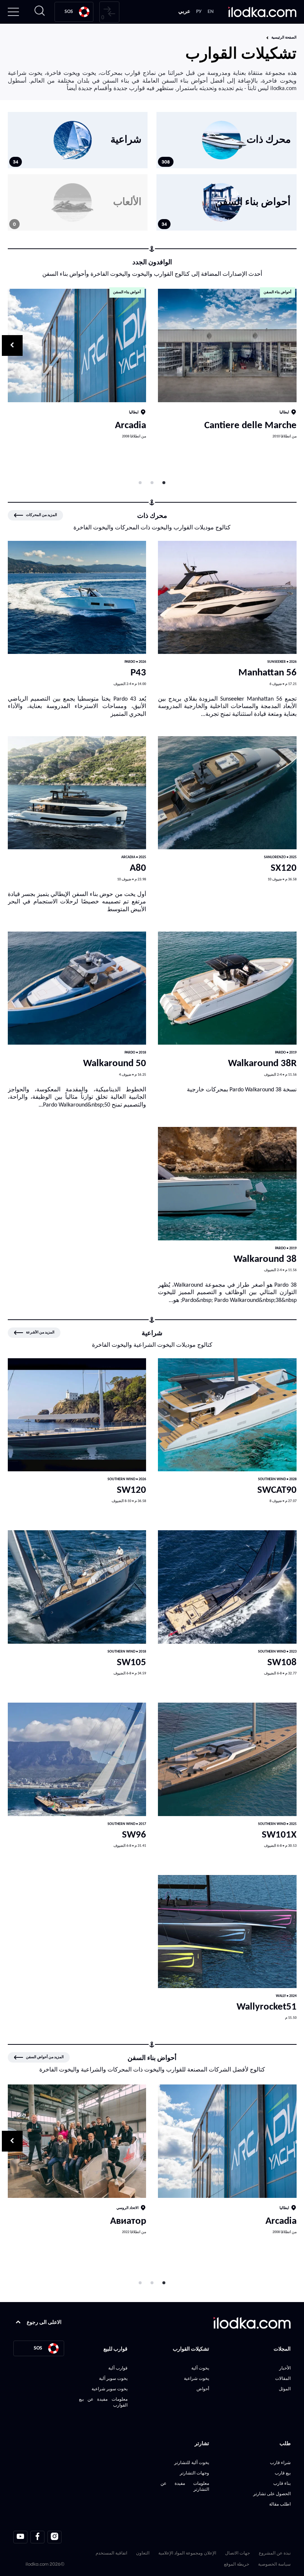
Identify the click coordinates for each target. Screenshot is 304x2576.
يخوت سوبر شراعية (110, 2389)
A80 (138, 868)
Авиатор (128, 2221)
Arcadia (130, 426)
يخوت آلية (200, 2368)
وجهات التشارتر (194, 2473)
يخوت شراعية (196, 2378)
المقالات (283, 2378)
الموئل (285, 2389)
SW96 (134, 1835)
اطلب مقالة (280, 2504)
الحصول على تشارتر (272, 2494)
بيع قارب (283, 2473)
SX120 (284, 868)
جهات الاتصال (237, 2553)
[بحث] (40, 12)
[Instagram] (54, 2537)
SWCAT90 (277, 1490)
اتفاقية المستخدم (111, 2553)
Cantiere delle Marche (250, 426)
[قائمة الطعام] (13, 12)
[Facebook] (37, 2537)
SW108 (282, 1663)
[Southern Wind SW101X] (227, 1759)
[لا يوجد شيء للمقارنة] (109, 12)
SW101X (279, 1835)
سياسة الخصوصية (274, 2564)
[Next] (12, 345)
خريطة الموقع (237, 2564)
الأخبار (285, 2368)
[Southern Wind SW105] (77, 1587)
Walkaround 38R (262, 1064)
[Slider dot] (164, 483)
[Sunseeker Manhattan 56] (227, 598)
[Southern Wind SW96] (77, 1759)
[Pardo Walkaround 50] (77, 988)
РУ (199, 12)
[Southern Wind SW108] (227, 1587)
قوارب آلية (118, 2368)
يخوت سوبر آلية (113, 2378)
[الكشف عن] (227, 345)
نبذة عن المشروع (275, 2553)
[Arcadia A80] (77, 793)
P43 (138, 673)
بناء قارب (282, 2483)
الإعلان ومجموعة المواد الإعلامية (187, 2553)
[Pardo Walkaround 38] (227, 1184)
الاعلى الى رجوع (44, 2323)
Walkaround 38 (265, 1259)
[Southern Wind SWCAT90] (227, 1415)
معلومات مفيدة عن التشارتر (185, 2486)
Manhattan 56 (267, 673)
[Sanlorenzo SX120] (227, 793)
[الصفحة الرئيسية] (262, 12)
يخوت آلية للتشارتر (192, 2462)
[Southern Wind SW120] (77, 1415)
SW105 (131, 1663)
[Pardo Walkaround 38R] (227, 988)
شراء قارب (280, 2462)
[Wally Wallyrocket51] (227, 1932)
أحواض (203, 2389)
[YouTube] (20, 2537)
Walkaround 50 (115, 1064)
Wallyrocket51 (267, 2007)
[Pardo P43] (77, 598)
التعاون (143, 2553)
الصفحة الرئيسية (284, 38)
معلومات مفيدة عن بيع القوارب (103, 2402)
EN (211, 12)
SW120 (131, 1490)
